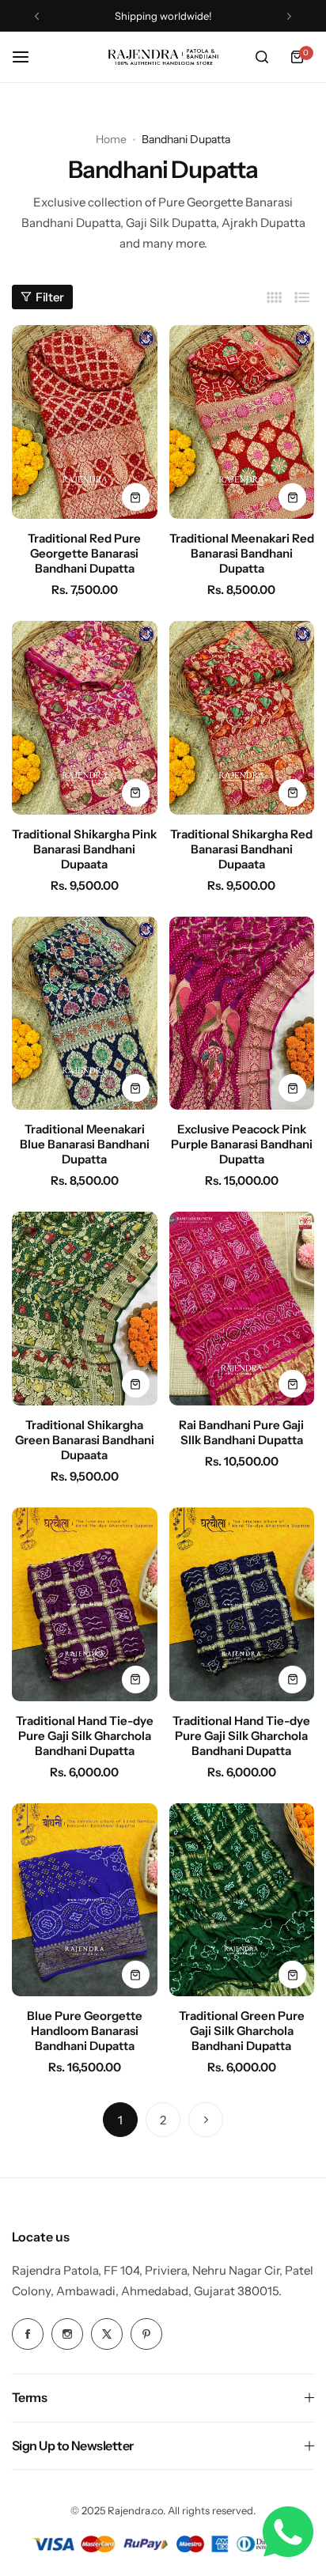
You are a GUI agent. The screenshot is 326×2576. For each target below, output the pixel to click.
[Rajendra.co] (163, 57)
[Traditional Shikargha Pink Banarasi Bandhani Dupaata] (85, 718)
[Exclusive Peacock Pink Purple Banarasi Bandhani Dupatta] (242, 1014)
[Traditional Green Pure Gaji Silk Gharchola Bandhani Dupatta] (242, 1900)
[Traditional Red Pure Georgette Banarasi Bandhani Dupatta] (85, 422)
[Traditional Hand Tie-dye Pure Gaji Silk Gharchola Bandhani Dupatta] (85, 1604)
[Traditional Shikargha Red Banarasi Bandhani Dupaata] (242, 718)
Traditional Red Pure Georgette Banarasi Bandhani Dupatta (84, 553)
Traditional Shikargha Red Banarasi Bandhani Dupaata (241, 849)
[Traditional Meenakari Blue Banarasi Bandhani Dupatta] (85, 1014)
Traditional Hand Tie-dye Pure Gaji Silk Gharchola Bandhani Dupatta (85, 1736)
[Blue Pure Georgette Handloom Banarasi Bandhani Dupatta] (85, 1900)
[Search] (262, 57)
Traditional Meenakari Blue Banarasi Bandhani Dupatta (85, 1144)
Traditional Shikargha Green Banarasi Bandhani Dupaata (85, 1440)
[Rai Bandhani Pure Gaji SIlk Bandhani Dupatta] (242, 1309)
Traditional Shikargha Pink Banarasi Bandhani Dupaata (84, 849)
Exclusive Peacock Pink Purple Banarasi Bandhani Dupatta (242, 1144)
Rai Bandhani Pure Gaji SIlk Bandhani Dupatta (241, 1432)
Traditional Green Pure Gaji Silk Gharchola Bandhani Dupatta (242, 2031)
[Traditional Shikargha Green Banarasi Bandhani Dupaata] (85, 1309)
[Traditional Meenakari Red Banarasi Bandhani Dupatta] (242, 422)
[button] (37, 16)
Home (111, 139)
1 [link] (120, 2120)
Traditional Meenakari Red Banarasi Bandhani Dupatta (242, 553)
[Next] (206, 2120)
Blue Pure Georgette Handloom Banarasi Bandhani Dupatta (85, 2031)
